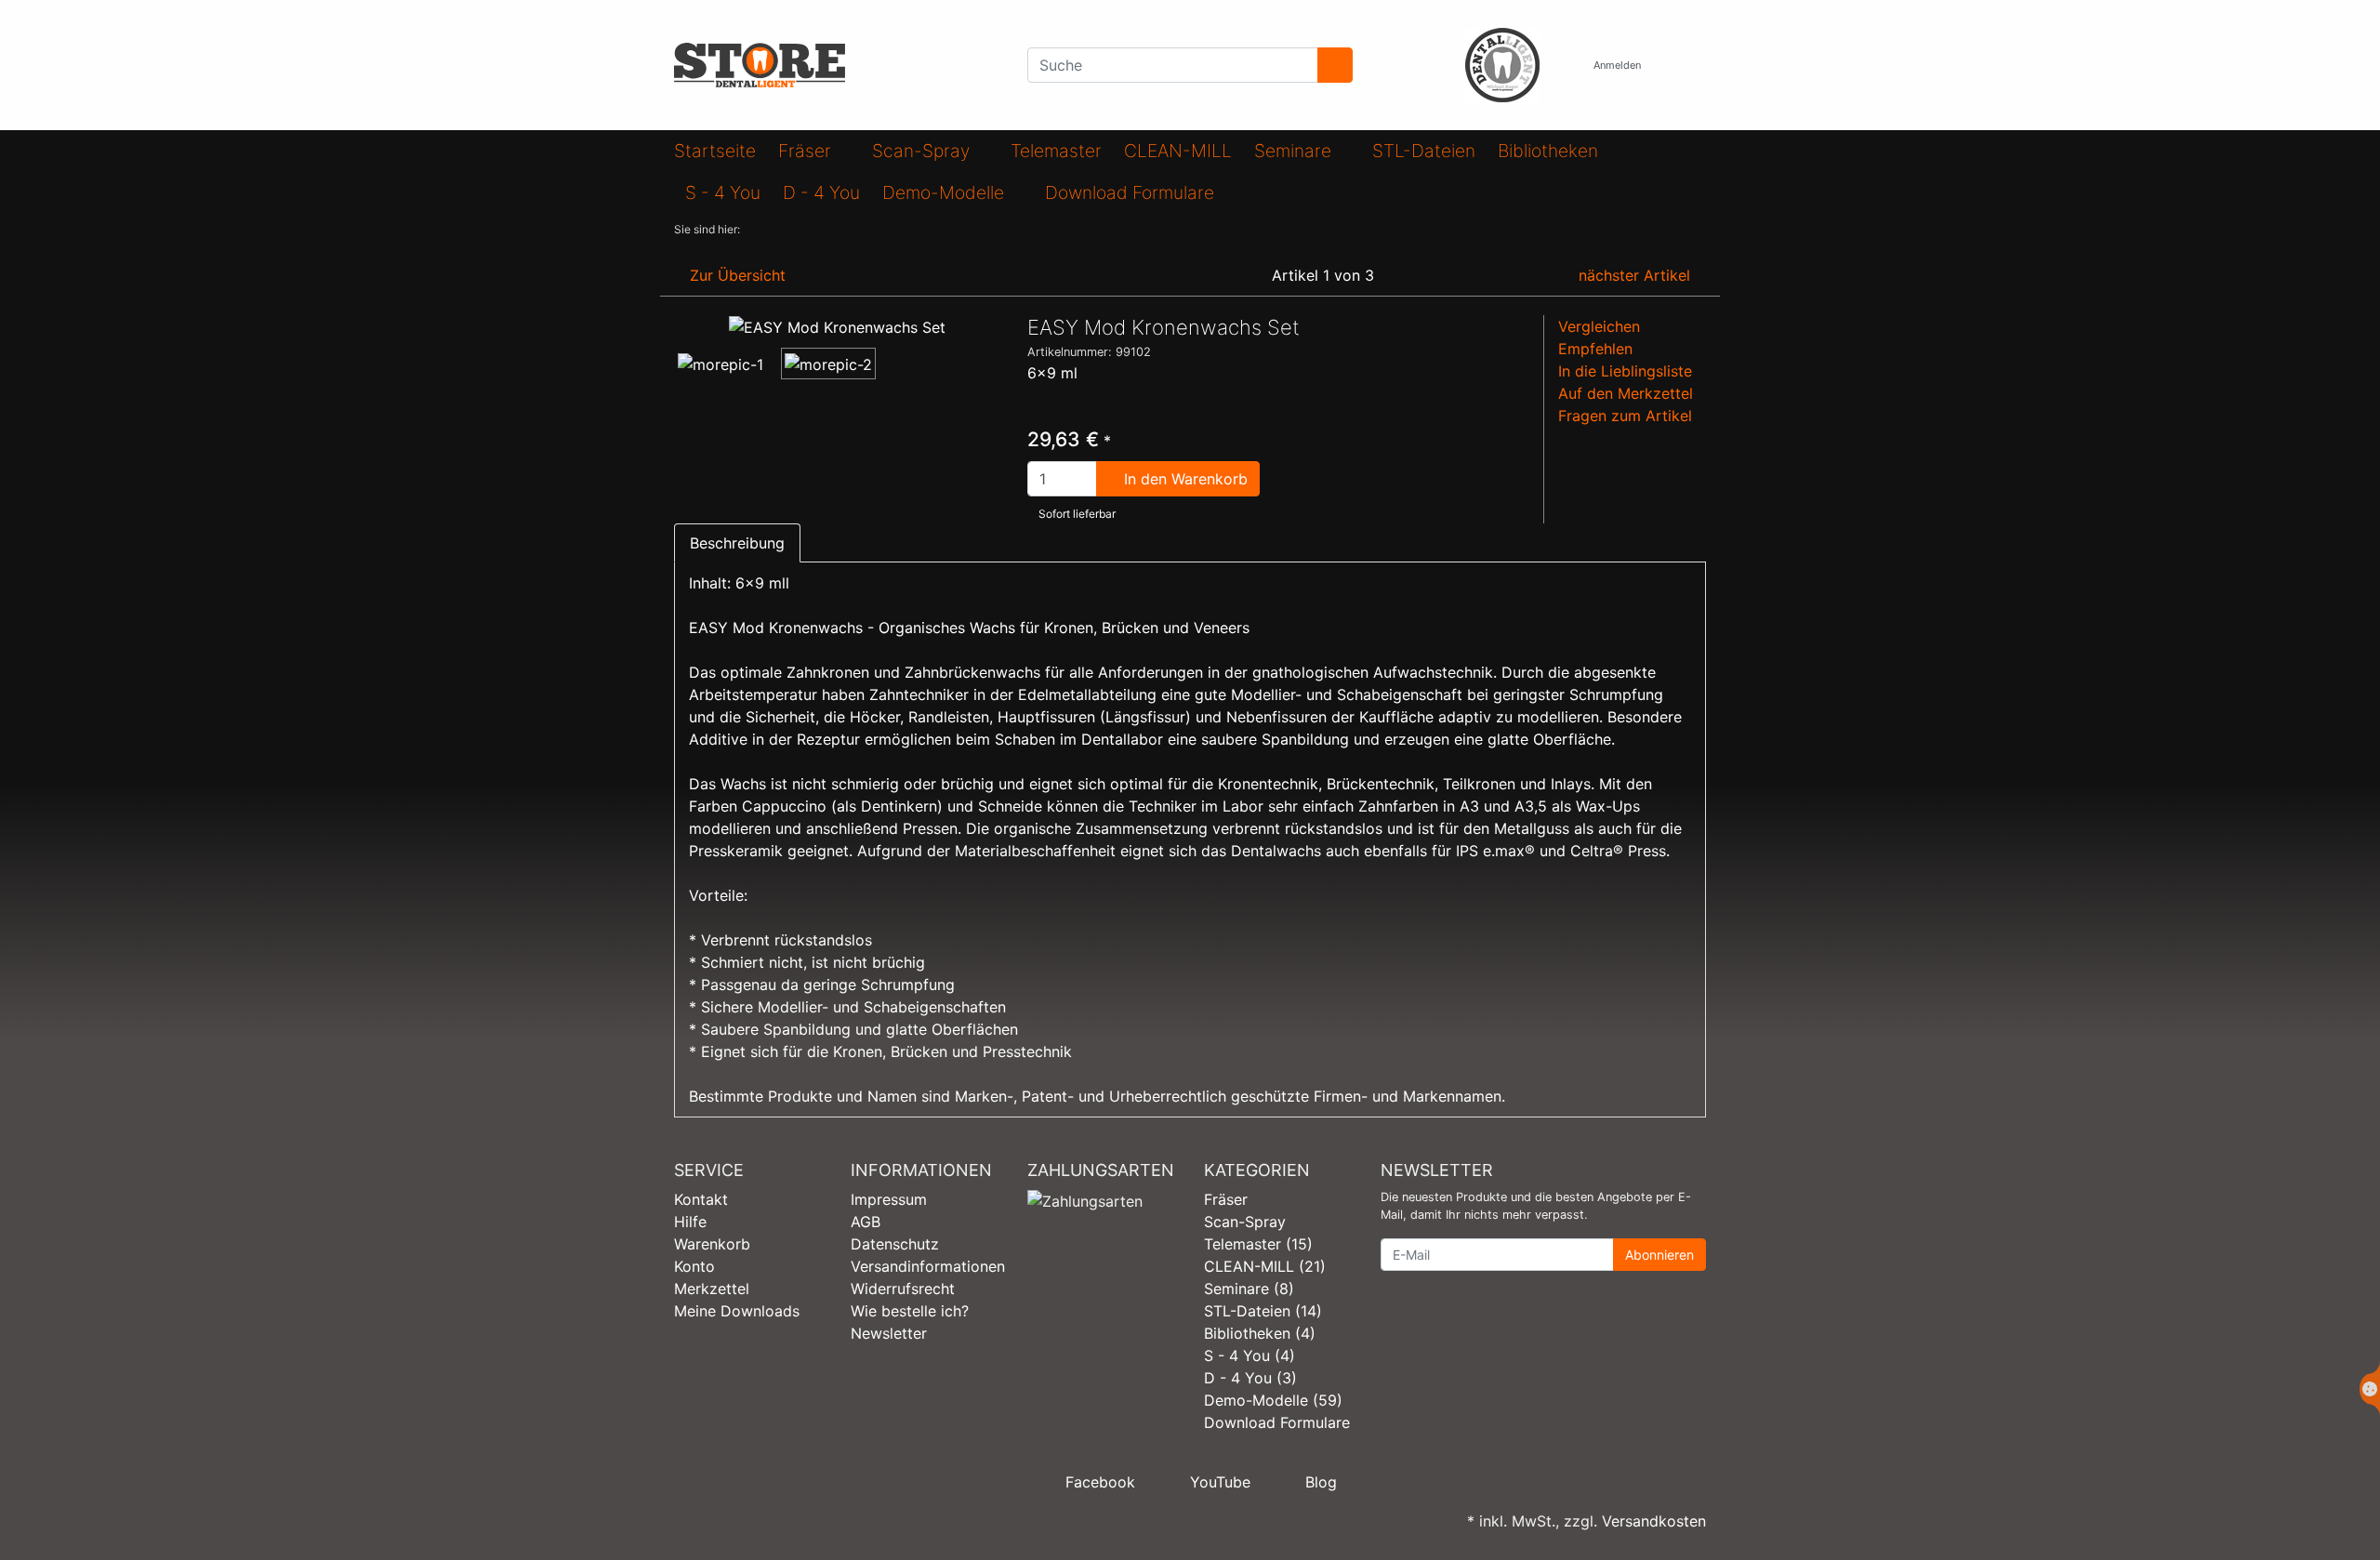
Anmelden (1619, 65)
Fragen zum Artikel (1625, 416)
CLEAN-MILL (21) (1265, 1266)
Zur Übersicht (735, 275)
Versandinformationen (928, 1266)
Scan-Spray (923, 151)
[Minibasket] (1687, 66)
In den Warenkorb (1183, 479)
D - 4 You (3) (1250, 1378)
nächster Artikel (1637, 275)
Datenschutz (895, 1244)
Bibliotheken (1548, 151)
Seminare (1295, 151)
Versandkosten (1654, 1521)
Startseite (715, 151)
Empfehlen (1595, 349)
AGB (866, 1222)
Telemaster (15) (1258, 1244)
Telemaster (1056, 151)
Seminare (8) (1249, 1289)
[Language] (1561, 66)
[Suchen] (1335, 65)
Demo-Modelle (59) (1273, 1400)
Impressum (889, 1199)
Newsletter (889, 1333)
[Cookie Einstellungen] (2370, 1389)
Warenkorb (712, 1244)
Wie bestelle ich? (910, 1311)
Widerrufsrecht (903, 1289)
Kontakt (701, 1199)
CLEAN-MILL (1178, 151)
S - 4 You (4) (1249, 1355)
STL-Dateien (1424, 151)
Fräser (807, 151)
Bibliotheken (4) (1260, 1333)
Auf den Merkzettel (1626, 393)
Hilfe (690, 1222)
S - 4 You (723, 192)
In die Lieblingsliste (1625, 371)
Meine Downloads (737, 1311)
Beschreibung (737, 543)
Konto (694, 1266)
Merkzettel (712, 1289)
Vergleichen (1599, 326)
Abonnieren (1659, 1255)
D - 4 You (821, 192)
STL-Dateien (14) (1263, 1311)
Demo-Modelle (945, 192)
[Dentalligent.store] (837, 65)
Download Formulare (1130, 192)
